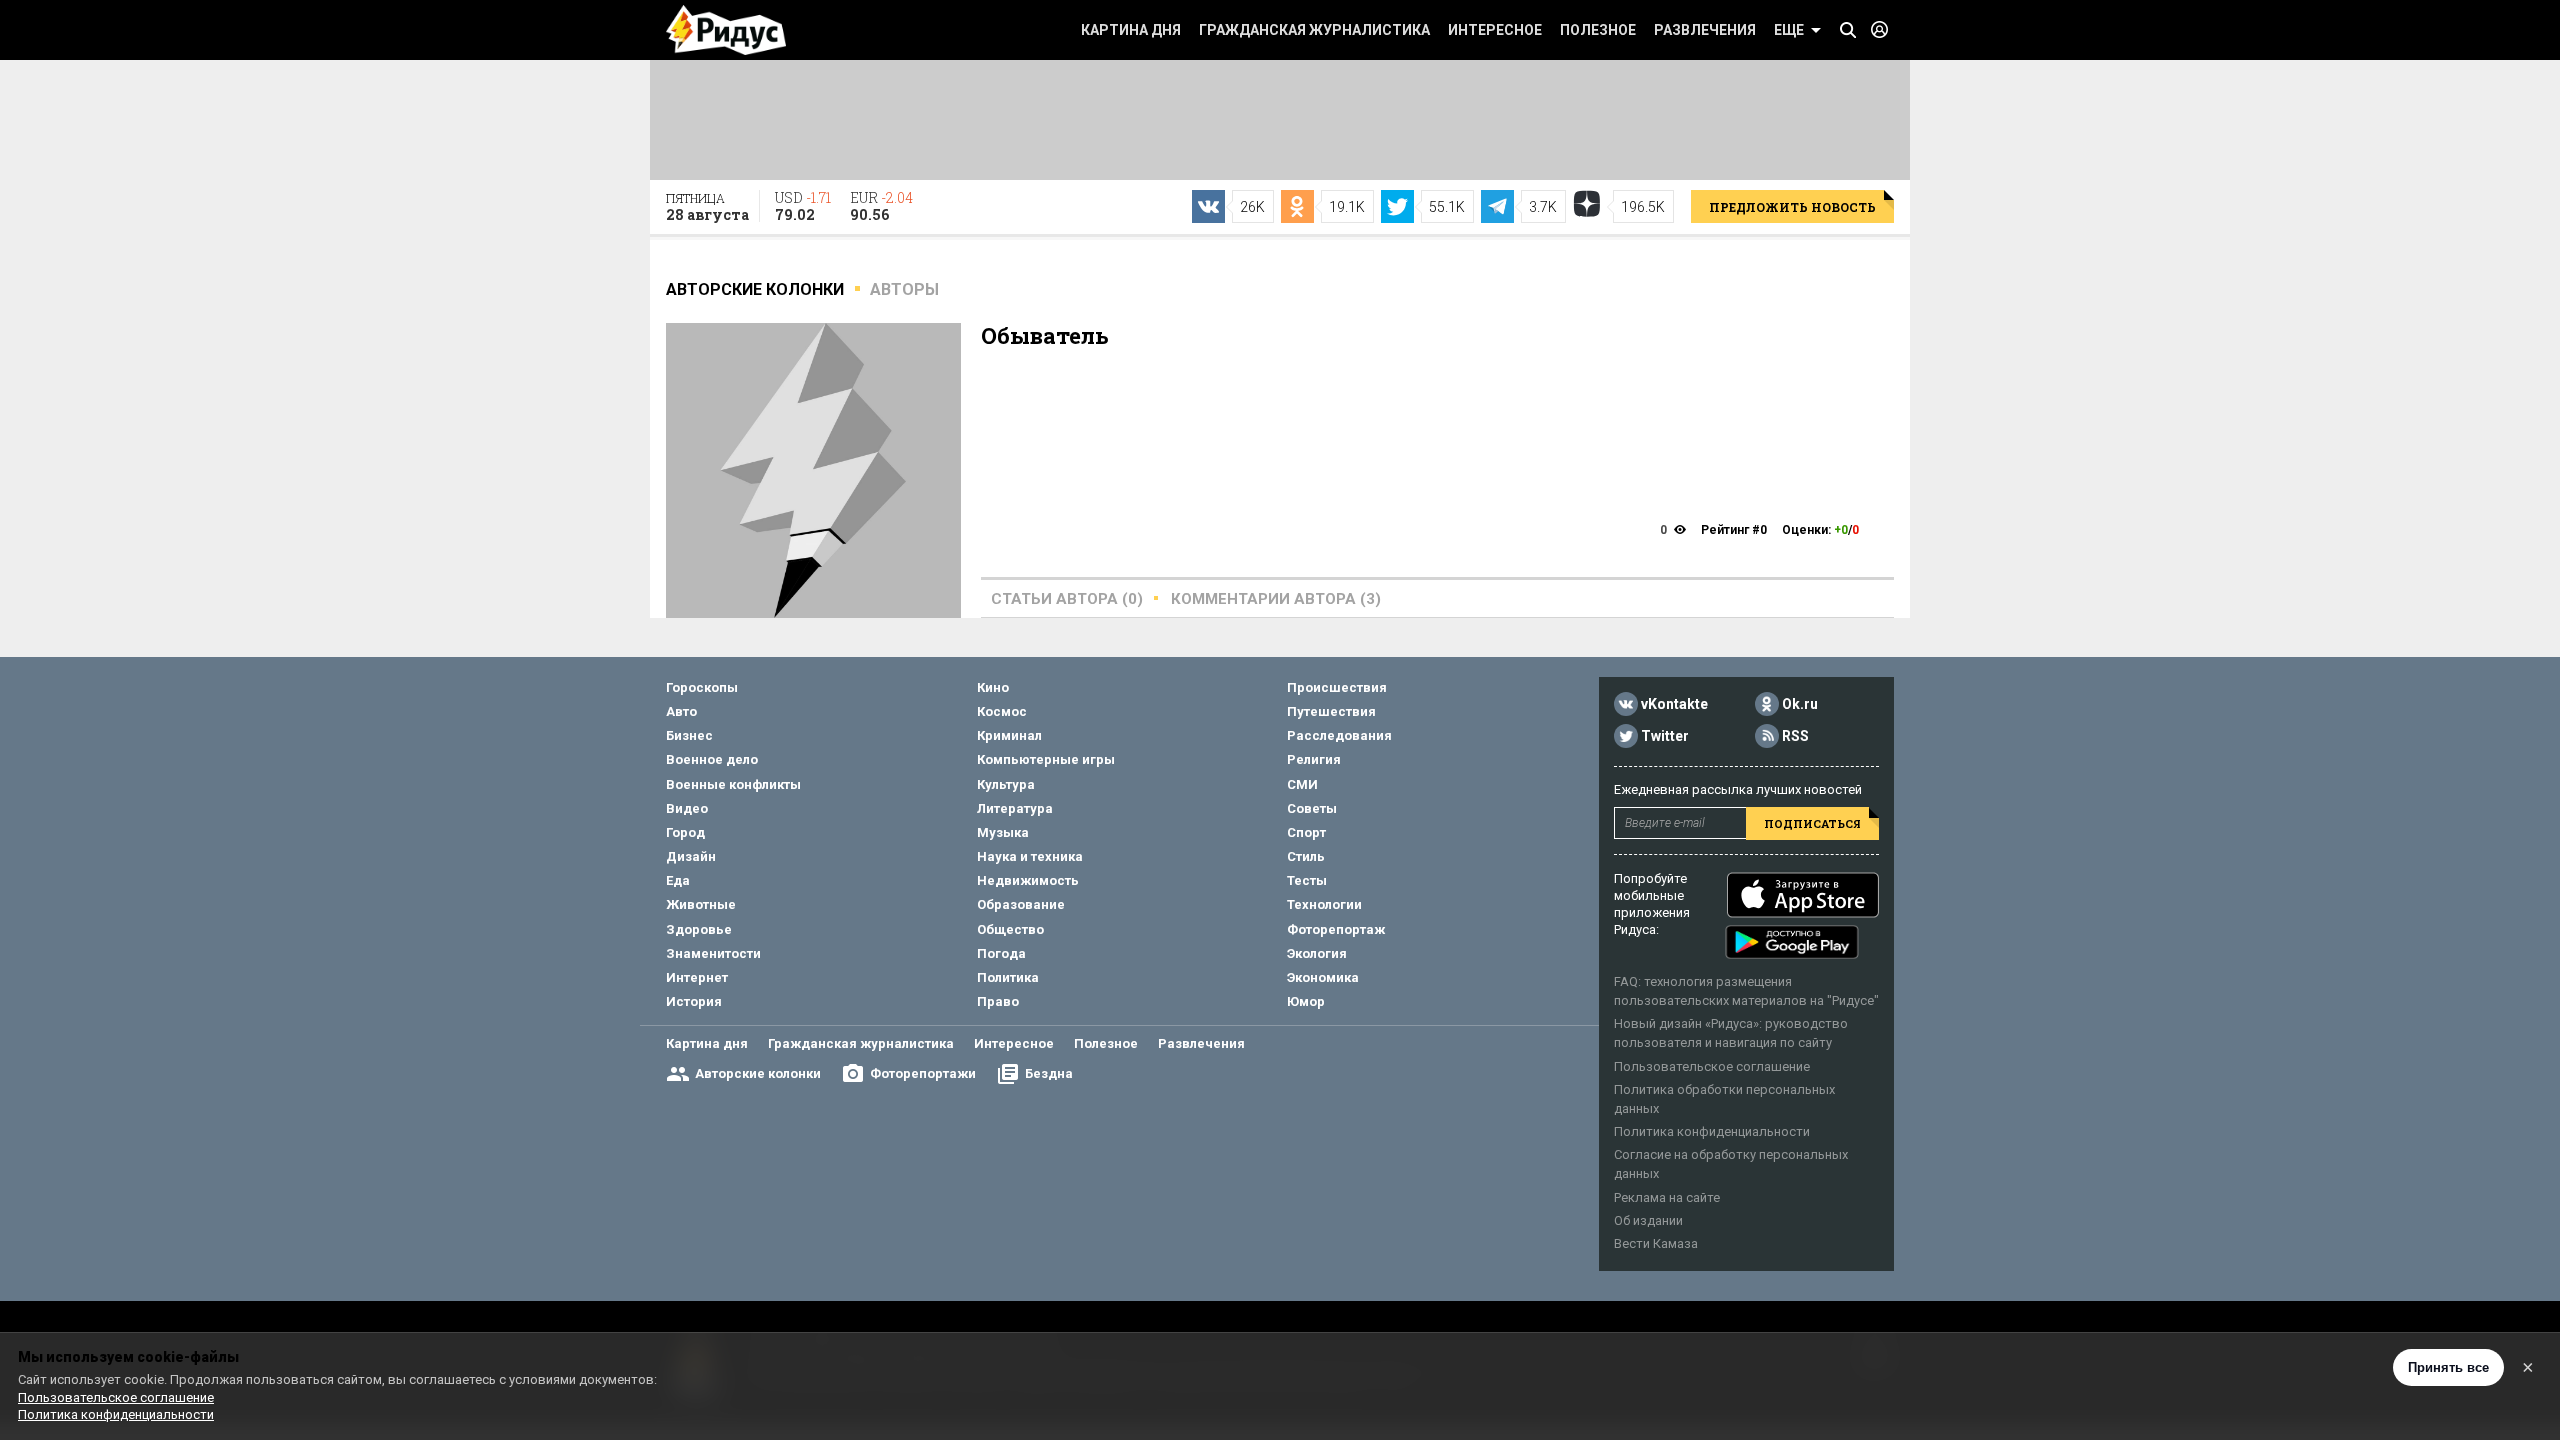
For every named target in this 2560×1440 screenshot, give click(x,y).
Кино (993, 687)
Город (685, 832)
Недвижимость (1028, 880)
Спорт (1306, 832)
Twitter (1665, 736)
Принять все (2448, 1367)
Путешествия (1331, 711)
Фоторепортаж (1336, 929)
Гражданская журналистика (1314, 30)
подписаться (1812, 823)
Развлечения (1705, 30)
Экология (1317, 953)
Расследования (1339, 735)
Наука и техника (1030, 856)
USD (803, 206)
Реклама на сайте (1667, 1197)
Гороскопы (702, 687)
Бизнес (689, 735)
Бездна (1049, 1073)
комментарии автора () (1276, 599)
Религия (1314, 759)
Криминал (1009, 735)
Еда (678, 880)
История (694, 1001)
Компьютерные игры (1046, 759)
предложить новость (1792, 207)
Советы (1312, 808)
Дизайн (691, 856)
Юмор (1306, 1001)
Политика (1008, 977)
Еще (1789, 30)
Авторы (904, 289)
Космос (1002, 711)
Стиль (1306, 856)
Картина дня (1131, 30)
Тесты (1307, 880)
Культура (1006, 784)
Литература (1015, 808)
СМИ (1302, 784)
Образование (1021, 904)
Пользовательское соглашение (1712, 1066)
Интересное (1495, 30)
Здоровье (699, 929)
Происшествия (1337, 687)
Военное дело (712, 759)
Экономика (1323, 977)
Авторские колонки (758, 1073)
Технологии (1324, 904)
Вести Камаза (1656, 1243)
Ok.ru (1800, 704)
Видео (687, 808)
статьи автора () (1067, 599)
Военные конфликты (733, 784)
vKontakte (1674, 704)
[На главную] (726, 30)
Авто (681, 711)
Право (998, 1001)
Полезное (1598, 30)
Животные (701, 904)
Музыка (1003, 832)
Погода (1001, 953)
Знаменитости (713, 953)
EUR (881, 206)
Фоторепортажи (923, 1073)
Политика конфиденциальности (1712, 1131)
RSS (1795, 736)
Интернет (697, 977)
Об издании (1648, 1220)
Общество (1010, 929)
